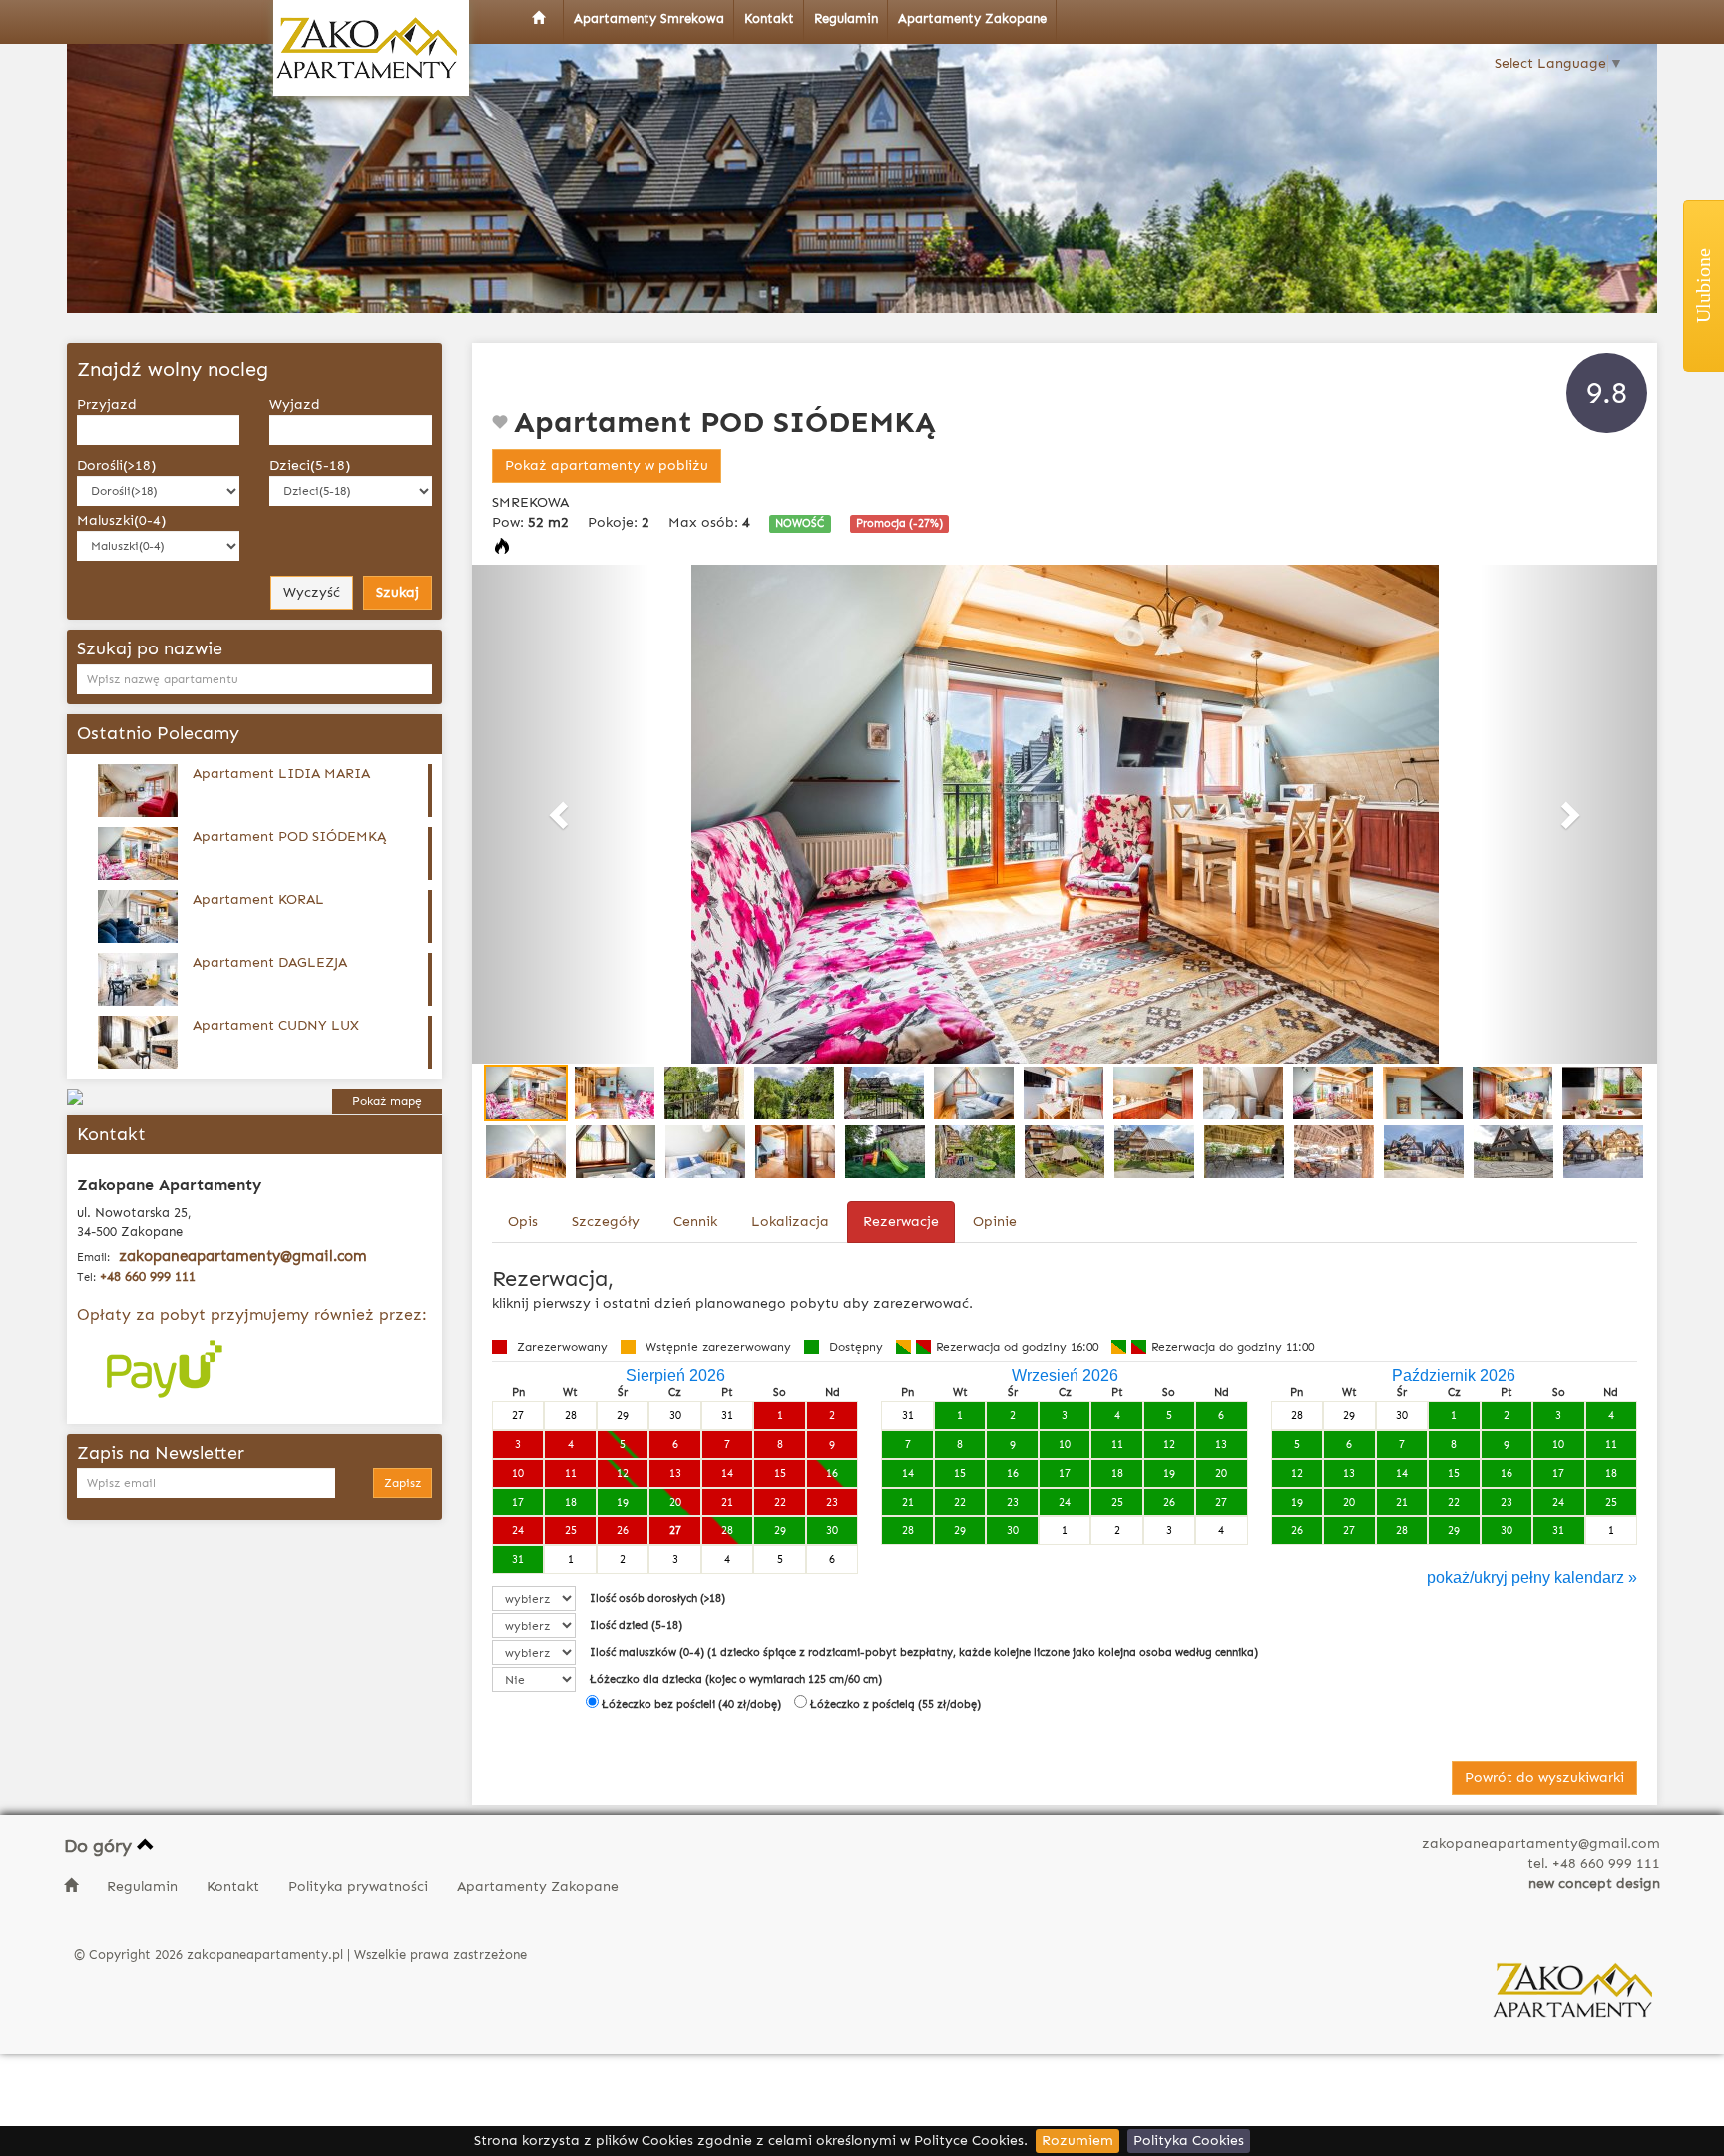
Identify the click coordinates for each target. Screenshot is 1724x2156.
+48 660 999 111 (148, 1277)
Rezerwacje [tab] (901, 1222)
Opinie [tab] (995, 1222)
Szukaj (398, 592)
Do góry (100, 1846)
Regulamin (144, 1886)
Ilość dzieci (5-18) (636, 1626)
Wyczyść (312, 592)
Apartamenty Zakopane (538, 1886)
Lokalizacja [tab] (790, 1222)
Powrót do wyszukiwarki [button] (1544, 1777)
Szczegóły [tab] (606, 1222)
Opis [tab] (523, 1222)
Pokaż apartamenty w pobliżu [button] (607, 465)
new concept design (1594, 1883)
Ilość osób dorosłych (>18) (657, 1599)
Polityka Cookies (1189, 2141)
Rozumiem (1077, 2141)
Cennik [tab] (695, 1222)
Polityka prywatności (360, 1886)
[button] (561, 814)
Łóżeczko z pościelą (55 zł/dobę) (894, 1705)
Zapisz (403, 1483)
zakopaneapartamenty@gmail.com (243, 1256)
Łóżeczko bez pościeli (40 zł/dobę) (690, 1705)
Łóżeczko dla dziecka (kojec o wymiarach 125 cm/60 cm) (736, 1680)
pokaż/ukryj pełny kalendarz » (1532, 1578)
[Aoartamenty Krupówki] (371, 48)
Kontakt (235, 1886)
